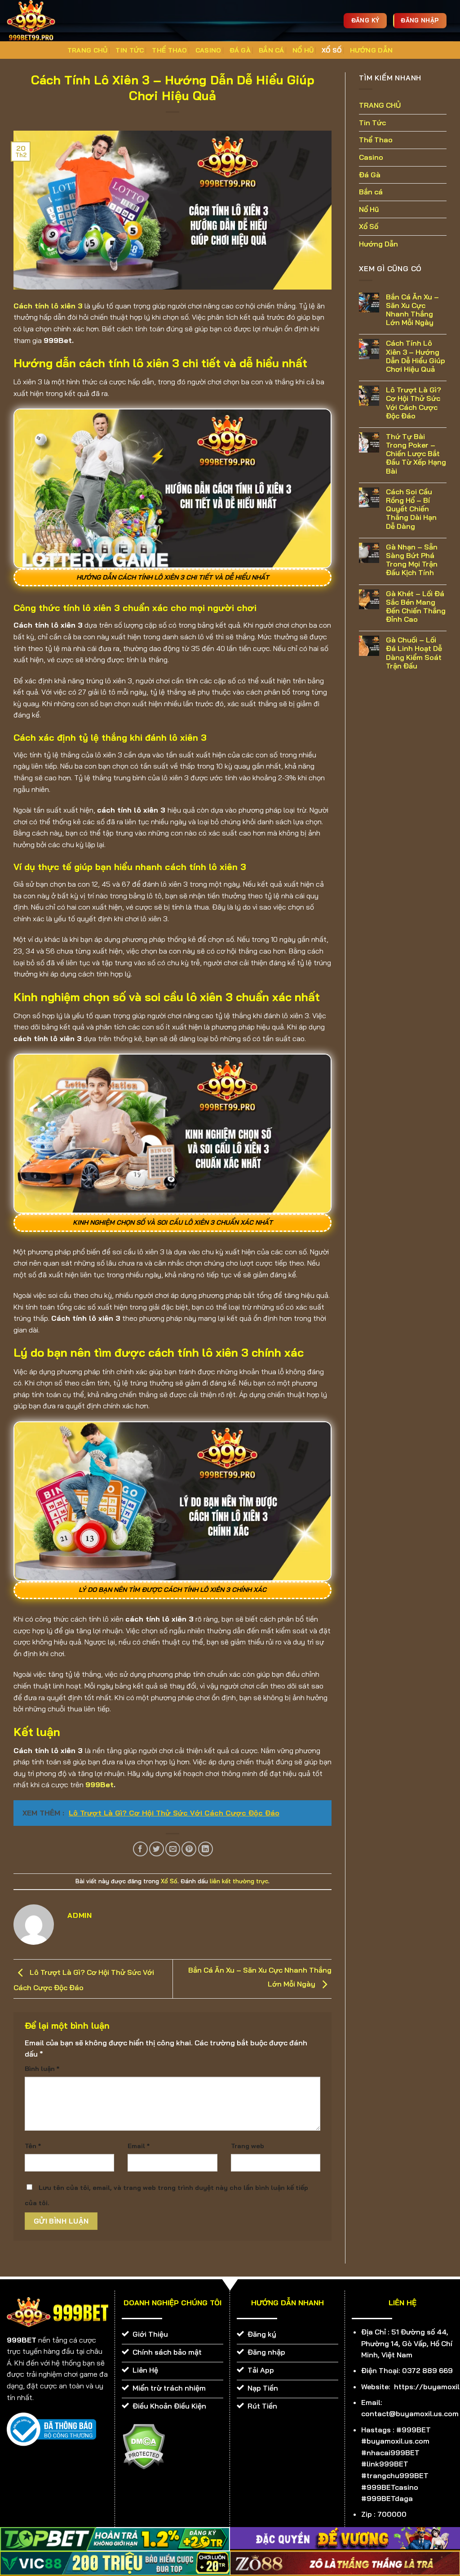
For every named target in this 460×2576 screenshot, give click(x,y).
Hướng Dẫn (372, 50)
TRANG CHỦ (88, 50)
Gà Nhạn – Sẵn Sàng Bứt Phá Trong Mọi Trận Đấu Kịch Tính (412, 560)
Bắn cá (272, 50)
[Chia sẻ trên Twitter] (157, 1849)
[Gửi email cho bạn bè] (173, 1849)
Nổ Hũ (303, 50)
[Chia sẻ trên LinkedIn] (206, 1849)
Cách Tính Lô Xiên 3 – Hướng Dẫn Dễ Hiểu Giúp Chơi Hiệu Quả (416, 356)
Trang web (248, 2146)
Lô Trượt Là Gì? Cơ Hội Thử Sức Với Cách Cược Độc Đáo (414, 403)
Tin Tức (130, 50)
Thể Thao (169, 50)
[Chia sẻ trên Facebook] (140, 1849)
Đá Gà (240, 50)
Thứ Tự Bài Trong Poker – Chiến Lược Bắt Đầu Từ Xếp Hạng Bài (416, 454)
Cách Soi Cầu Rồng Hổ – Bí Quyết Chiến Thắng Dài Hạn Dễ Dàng (411, 509)
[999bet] (45, 21)
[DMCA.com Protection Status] (144, 2446)
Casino (208, 50)
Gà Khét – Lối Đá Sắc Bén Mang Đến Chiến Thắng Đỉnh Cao (416, 607)
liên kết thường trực (239, 1881)
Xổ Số (332, 50)
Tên (33, 2146)
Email (139, 2146)
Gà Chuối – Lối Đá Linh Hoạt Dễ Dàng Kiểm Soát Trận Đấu (414, 653)
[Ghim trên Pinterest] (189, 1849)
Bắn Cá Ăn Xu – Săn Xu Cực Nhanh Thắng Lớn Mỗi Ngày (412, 310)
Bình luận (42, 2069)
